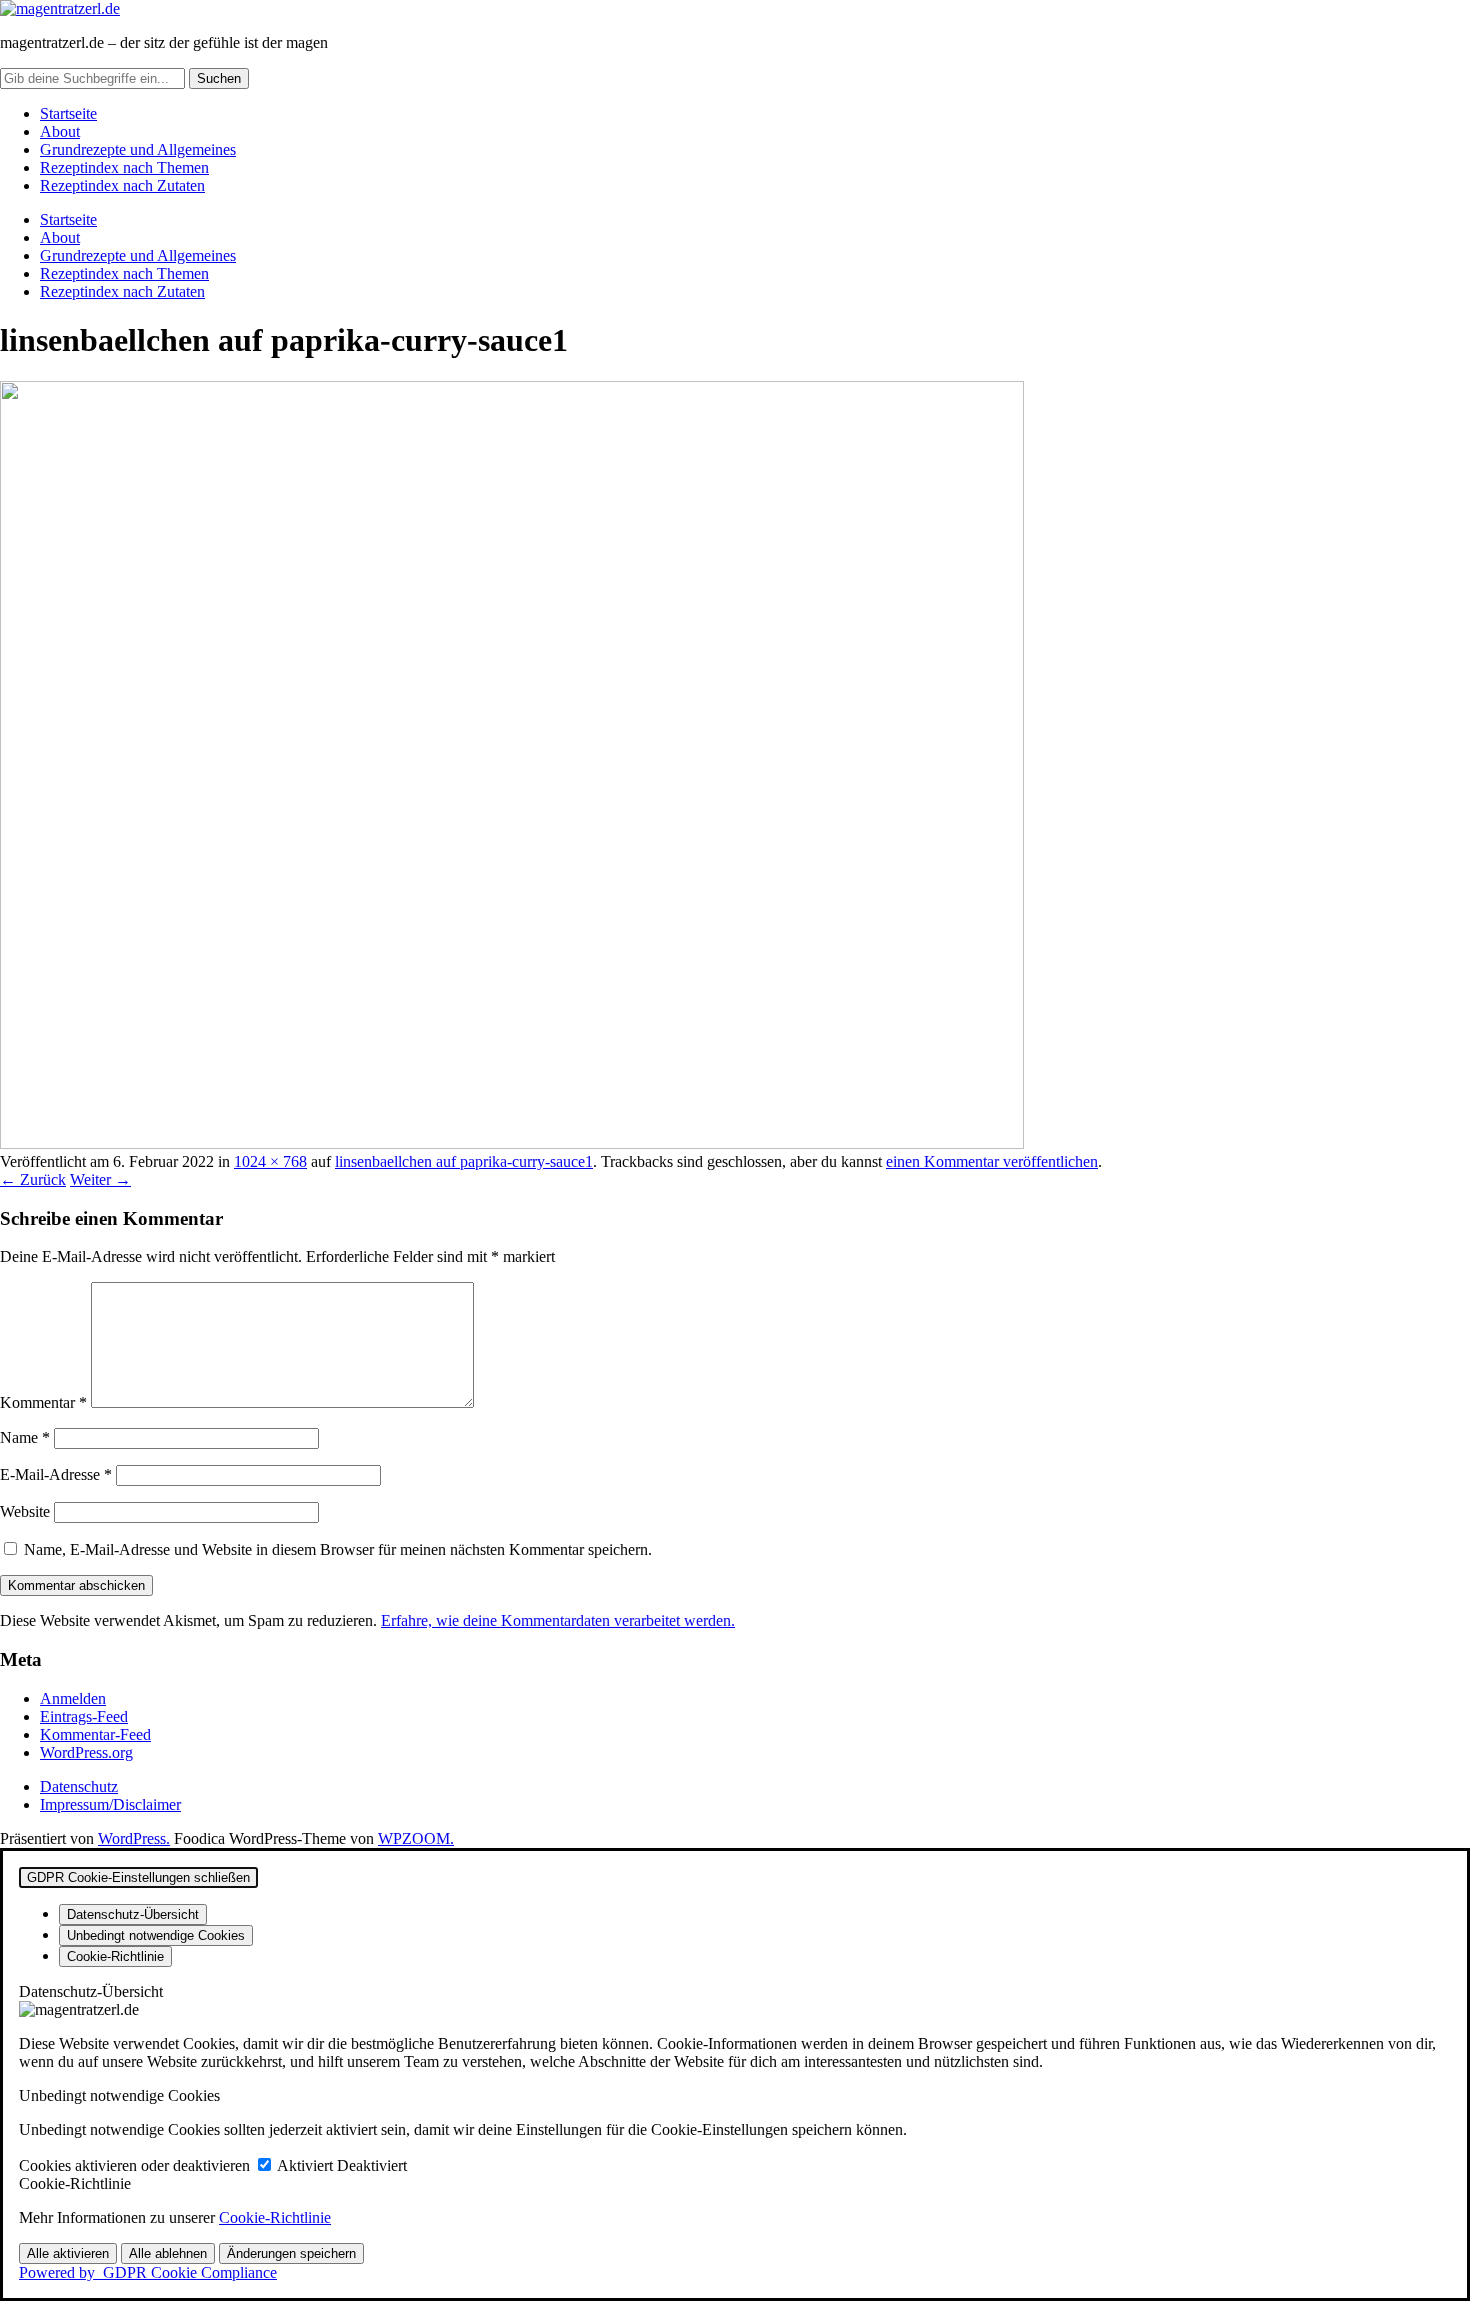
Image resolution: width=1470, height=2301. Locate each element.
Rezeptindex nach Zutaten (122, 185)
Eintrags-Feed (84, 1716)
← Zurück (33, 1179)
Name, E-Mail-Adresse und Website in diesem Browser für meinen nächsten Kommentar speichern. (338, 1549)
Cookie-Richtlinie (275, 2217)
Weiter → (100, 1179)
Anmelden (73, 1698)
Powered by (148, 2272)
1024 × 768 (270, 1161)
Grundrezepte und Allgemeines (138, 149)
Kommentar (43, 1402)
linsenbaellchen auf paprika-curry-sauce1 (464, 1161)
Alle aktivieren (68, 2253)
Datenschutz (79, 1786)
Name (25, 1437)
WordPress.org (86, 1752)
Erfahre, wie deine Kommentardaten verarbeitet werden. (558, 1620)
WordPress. (134, 1838)
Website (25, 1511)
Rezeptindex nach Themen (124, 167)
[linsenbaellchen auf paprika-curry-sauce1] (512, 1143)
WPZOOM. (416, 1838)
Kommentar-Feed (95, 1734)
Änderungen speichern (291, 2253)
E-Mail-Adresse (56, 1474)
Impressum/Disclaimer (110, 1804)
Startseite (68, 113)
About (60, 131)
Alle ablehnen (168, 2253)
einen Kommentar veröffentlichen (992, 1161)
